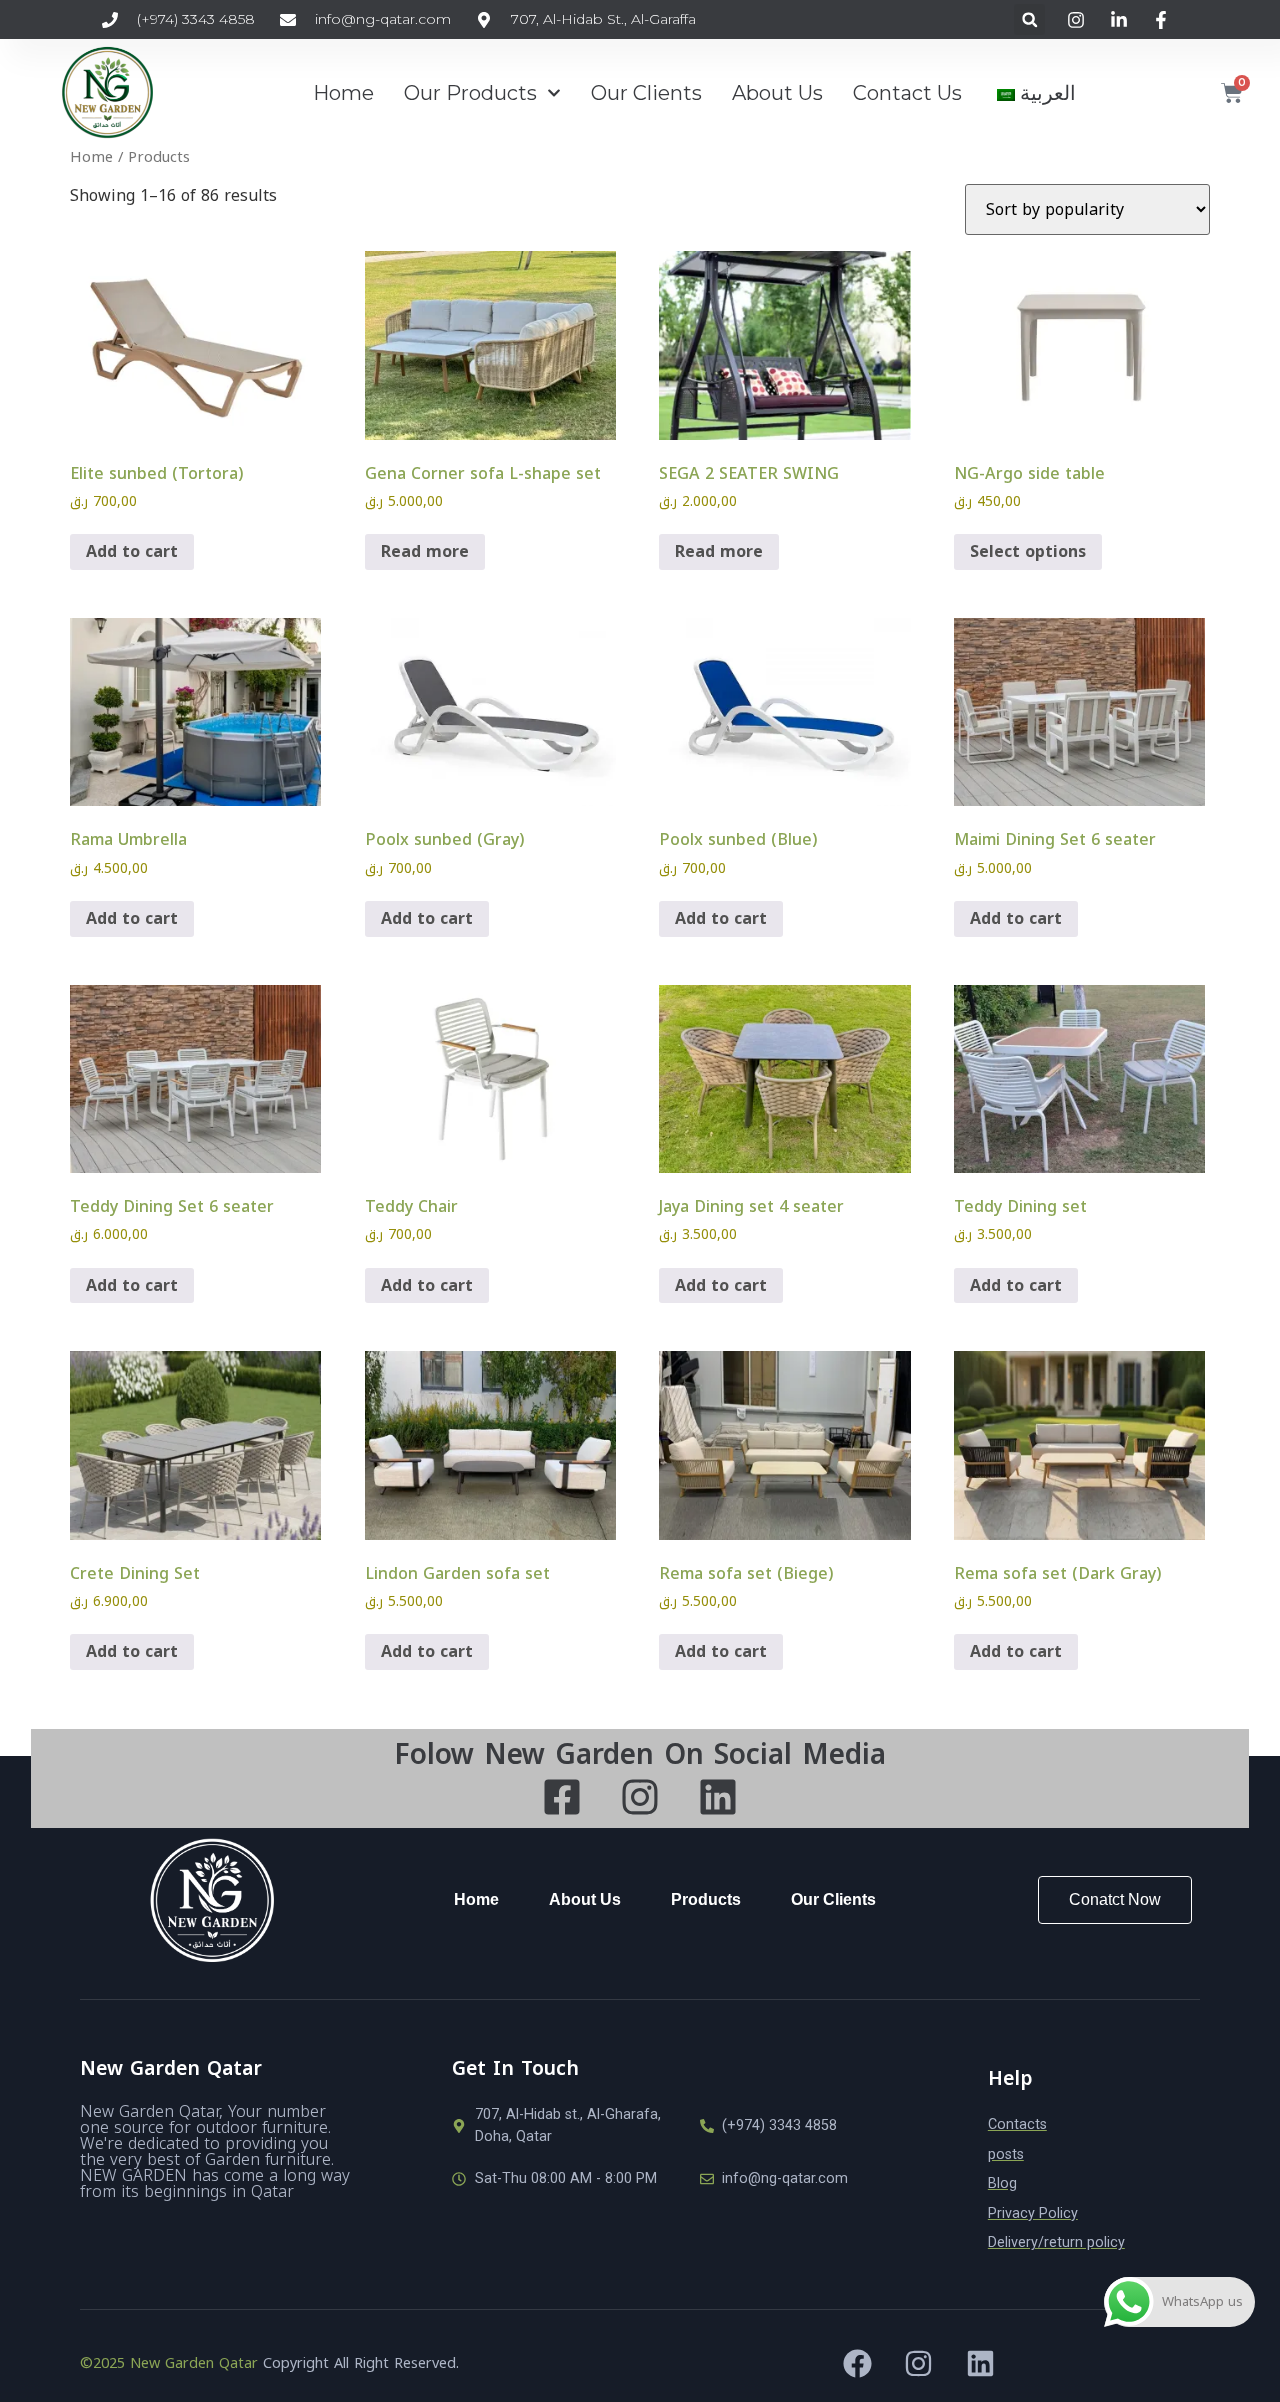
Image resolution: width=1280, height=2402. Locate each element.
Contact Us (907, 93)
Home (343, 93)
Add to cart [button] (132, 551)
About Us (777, 93)
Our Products (470, 93)
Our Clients (646, 93)
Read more (425, 551)
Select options (1028, 551)
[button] (1029, 19)
